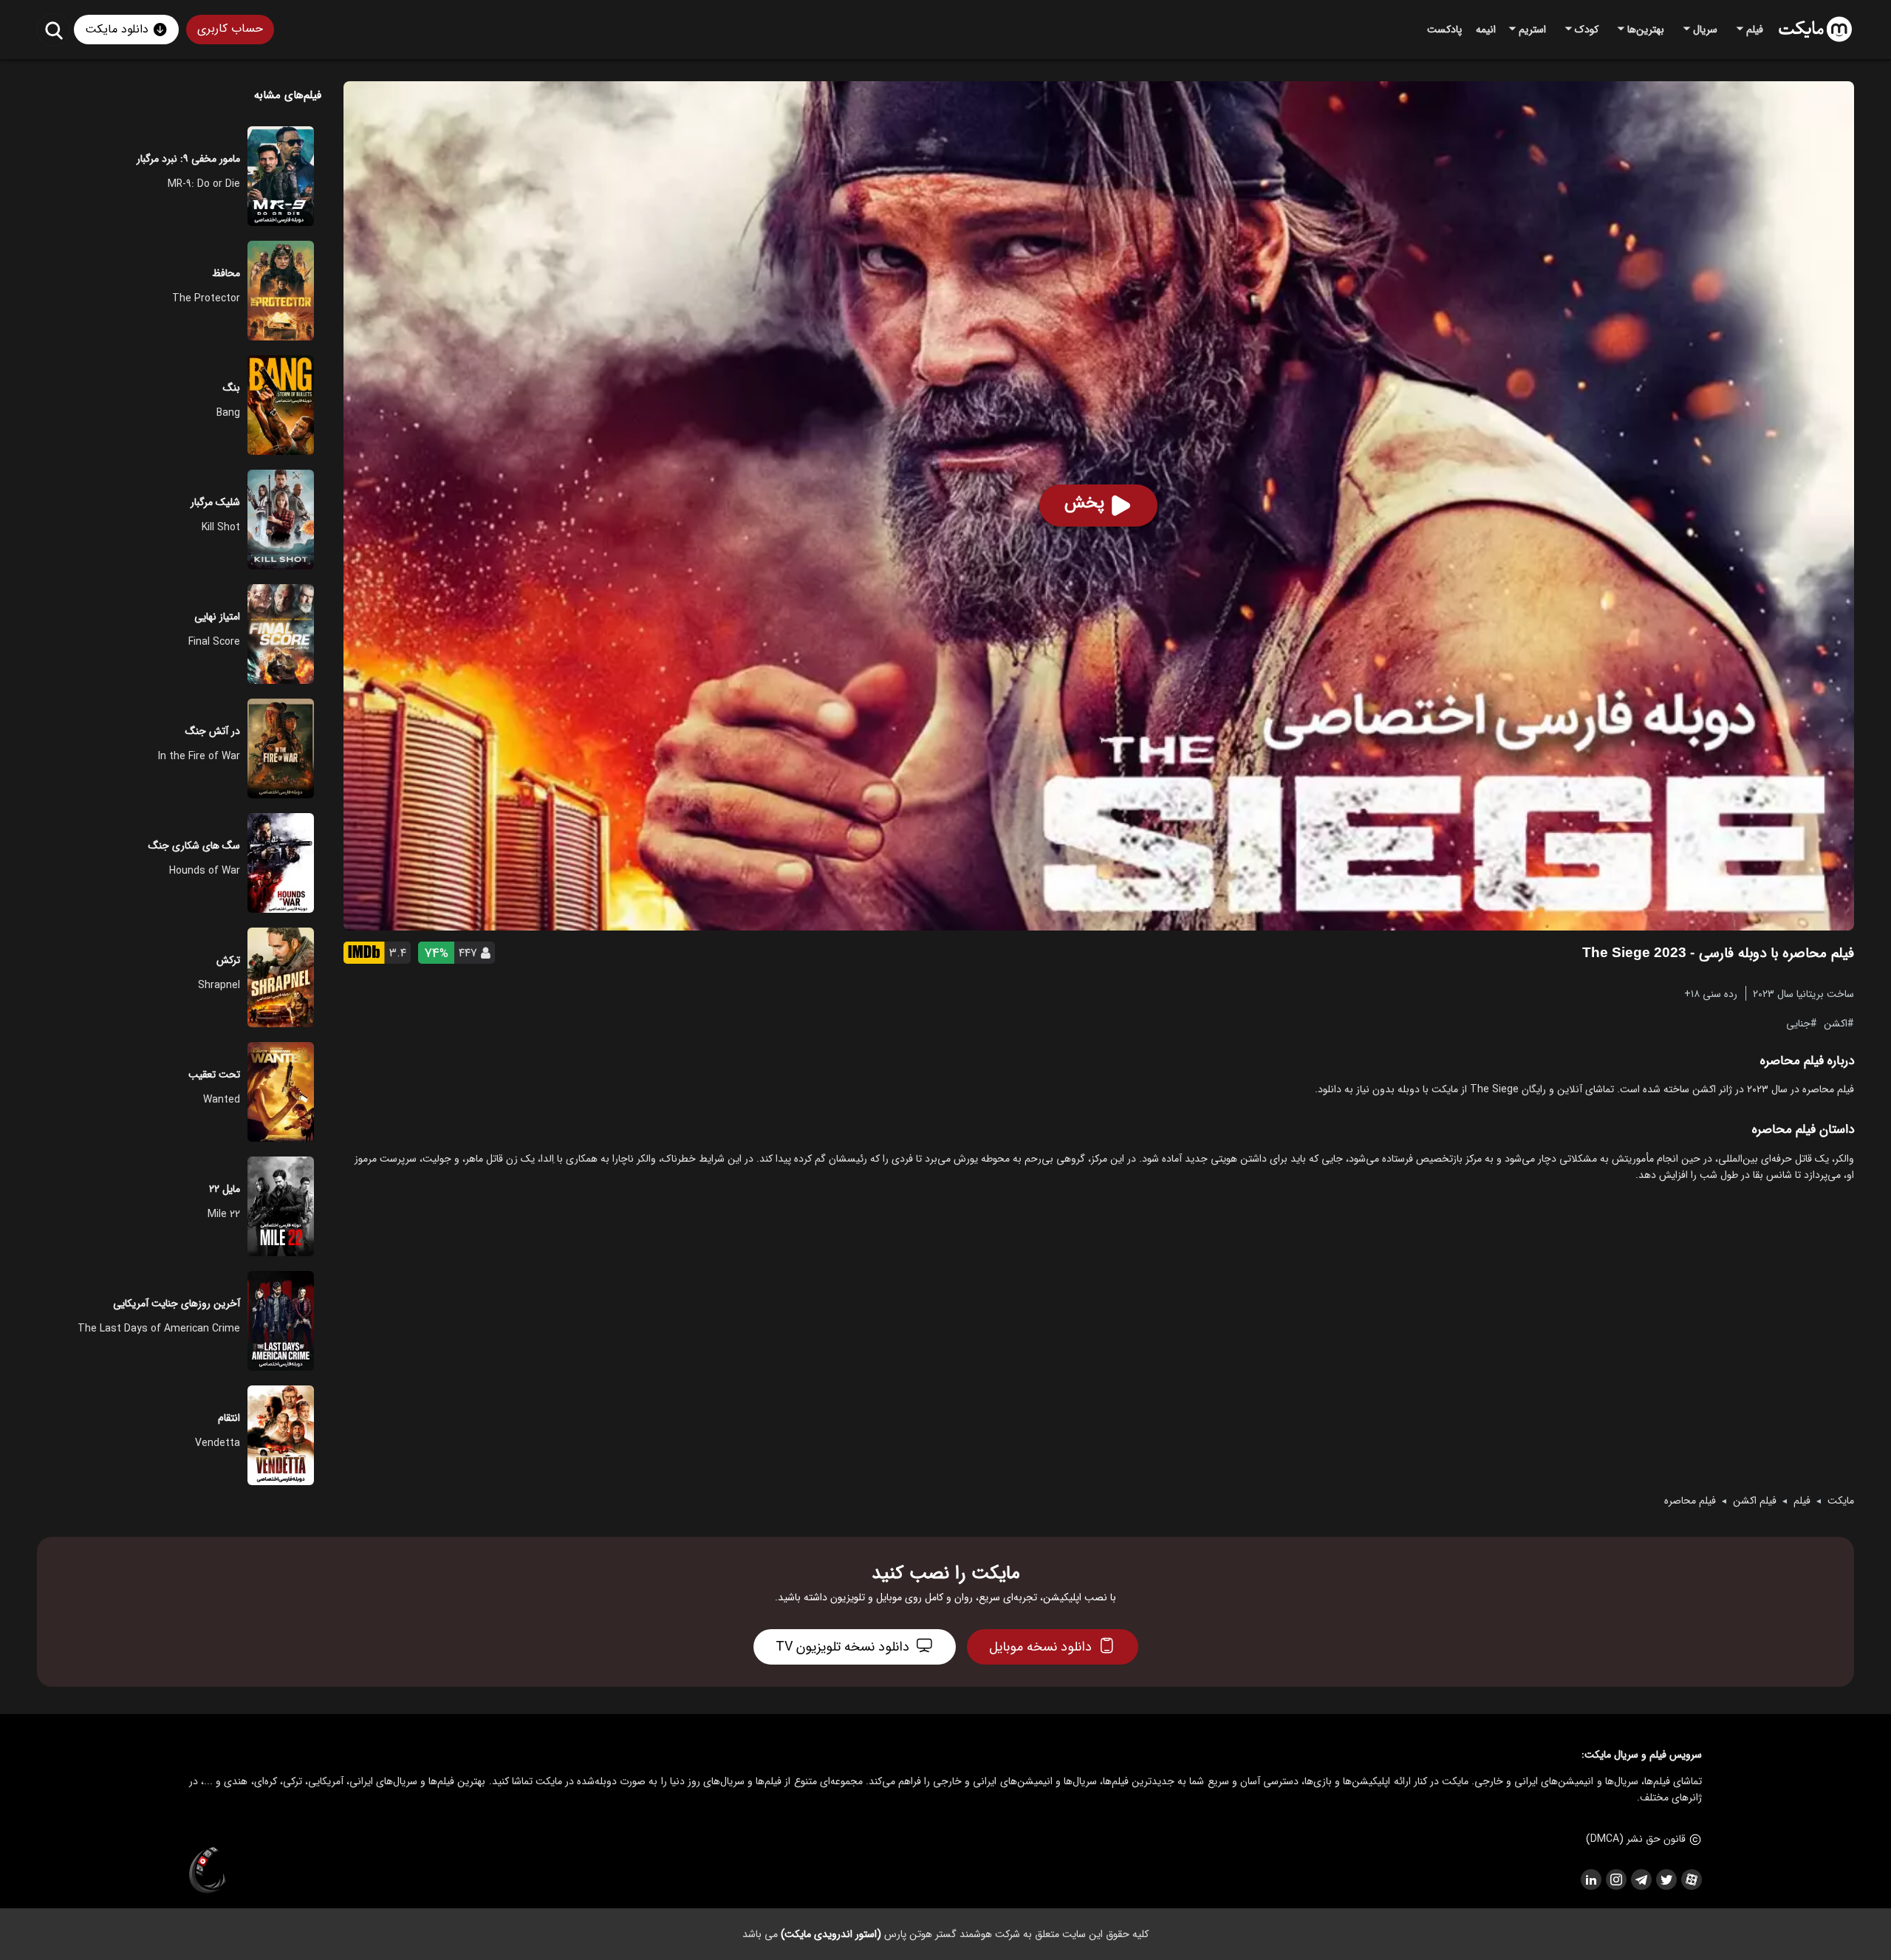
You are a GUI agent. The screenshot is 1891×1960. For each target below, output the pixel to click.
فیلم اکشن (1755, 1501)
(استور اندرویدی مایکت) (831, 1934)
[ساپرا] (208, 1871)
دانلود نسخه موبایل (1040, 1647)
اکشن (1836, 1023)
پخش (1084, 503)
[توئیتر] (1666, 1880)
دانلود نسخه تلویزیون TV (842, 1647)
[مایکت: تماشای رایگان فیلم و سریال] (1815, 30)
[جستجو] (54, 30)
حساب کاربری (230, 28)
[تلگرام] (1641, 1880)
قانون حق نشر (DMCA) (1636, 1839)
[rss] (1590, 1880)
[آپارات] (1691, 1880)
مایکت (1841, 1501)
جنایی (1798, 1023)
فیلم (1802, 1501)
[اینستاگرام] (1615, 1880)
